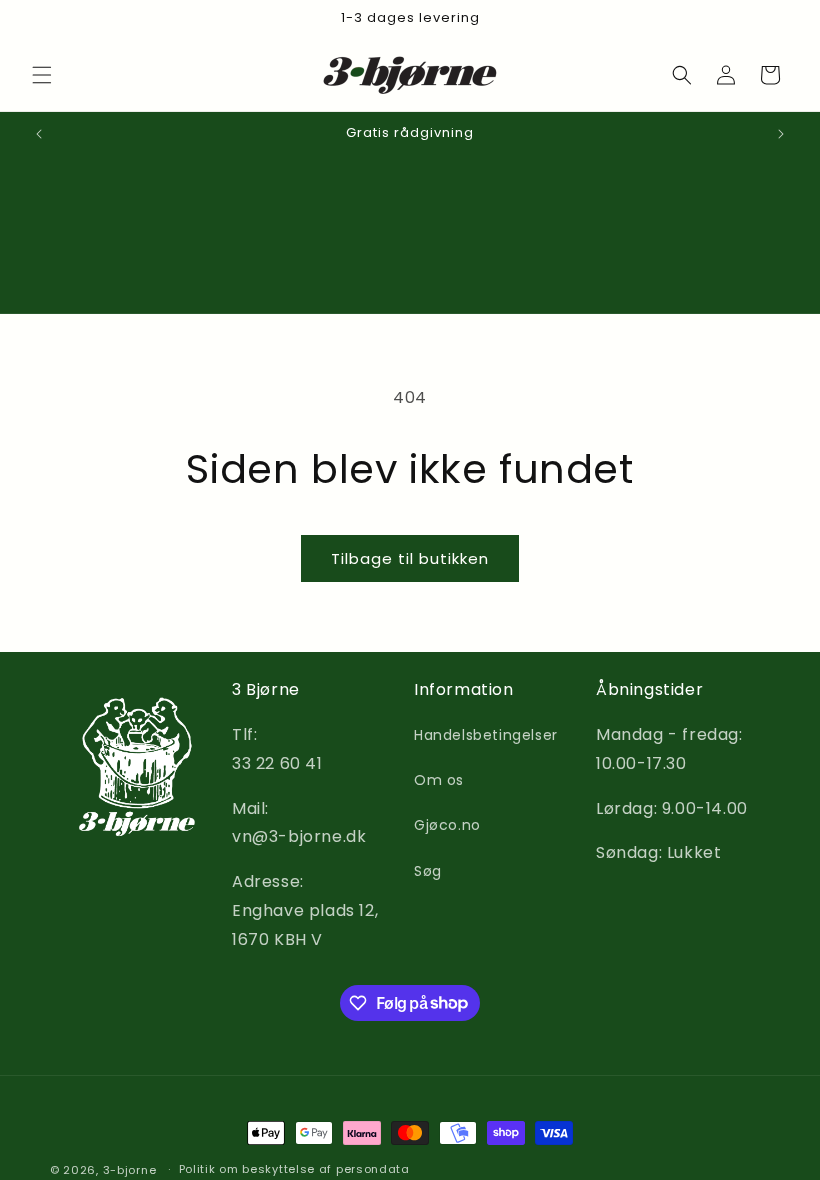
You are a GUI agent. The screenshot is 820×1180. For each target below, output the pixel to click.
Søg (428, 871)
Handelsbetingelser (486, 735)
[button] (42, 75)
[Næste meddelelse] (781, 134)
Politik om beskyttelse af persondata (294, 1169)
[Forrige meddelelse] (39, 134)
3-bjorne (130, 1170)
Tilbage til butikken (410, 558)
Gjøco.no (447, 825)
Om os (439, 780)
